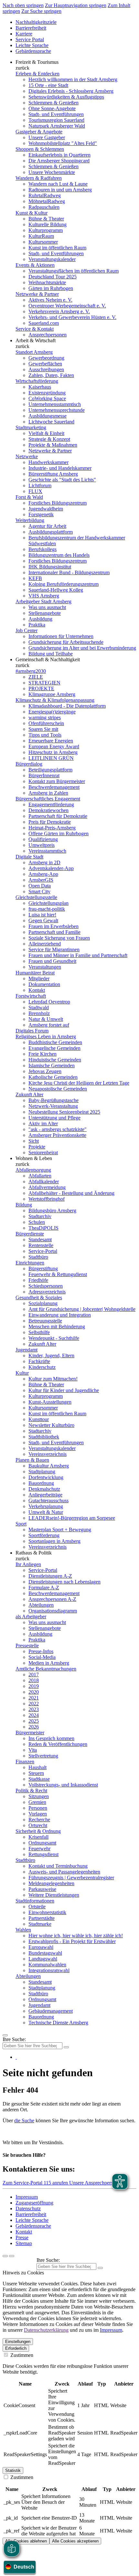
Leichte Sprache (32, 45)
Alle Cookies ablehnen (26, 2541)
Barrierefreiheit (31, 28)
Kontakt (24, 2232)
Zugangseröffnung (34, 2203)
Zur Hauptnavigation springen (76, 5)
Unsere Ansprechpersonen (96, 2183)
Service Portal (30, 39)
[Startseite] (16, 2057)
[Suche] (5, 2256)
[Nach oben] (12, 2256)
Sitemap (24, 2243)
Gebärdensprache (33, 51)
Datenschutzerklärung (46, 2330)
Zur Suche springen (41, 11)
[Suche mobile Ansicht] (66, 2047)
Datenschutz (28, 2208)
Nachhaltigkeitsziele (36, 22)
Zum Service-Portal (23, 2183)
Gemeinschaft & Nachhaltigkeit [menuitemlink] (48, 659)
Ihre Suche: (14, 2039)
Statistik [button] (13, 2470)
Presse (22, 2237)
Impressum (27, 2197)
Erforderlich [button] (16, 2348)
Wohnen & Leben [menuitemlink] (34, 1158)
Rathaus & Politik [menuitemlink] (34, 1553)
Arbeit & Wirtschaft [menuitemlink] (36, 340)
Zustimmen (21, 2355)
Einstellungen (18, 2342)
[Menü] (5, 2035)
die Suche (24, 2121)
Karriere (24, 34)
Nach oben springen (23, 5)
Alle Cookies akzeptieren (75, 2541)
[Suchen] (100, 2268)
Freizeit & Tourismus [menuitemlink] (37, 62)
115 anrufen (56, 2183)
